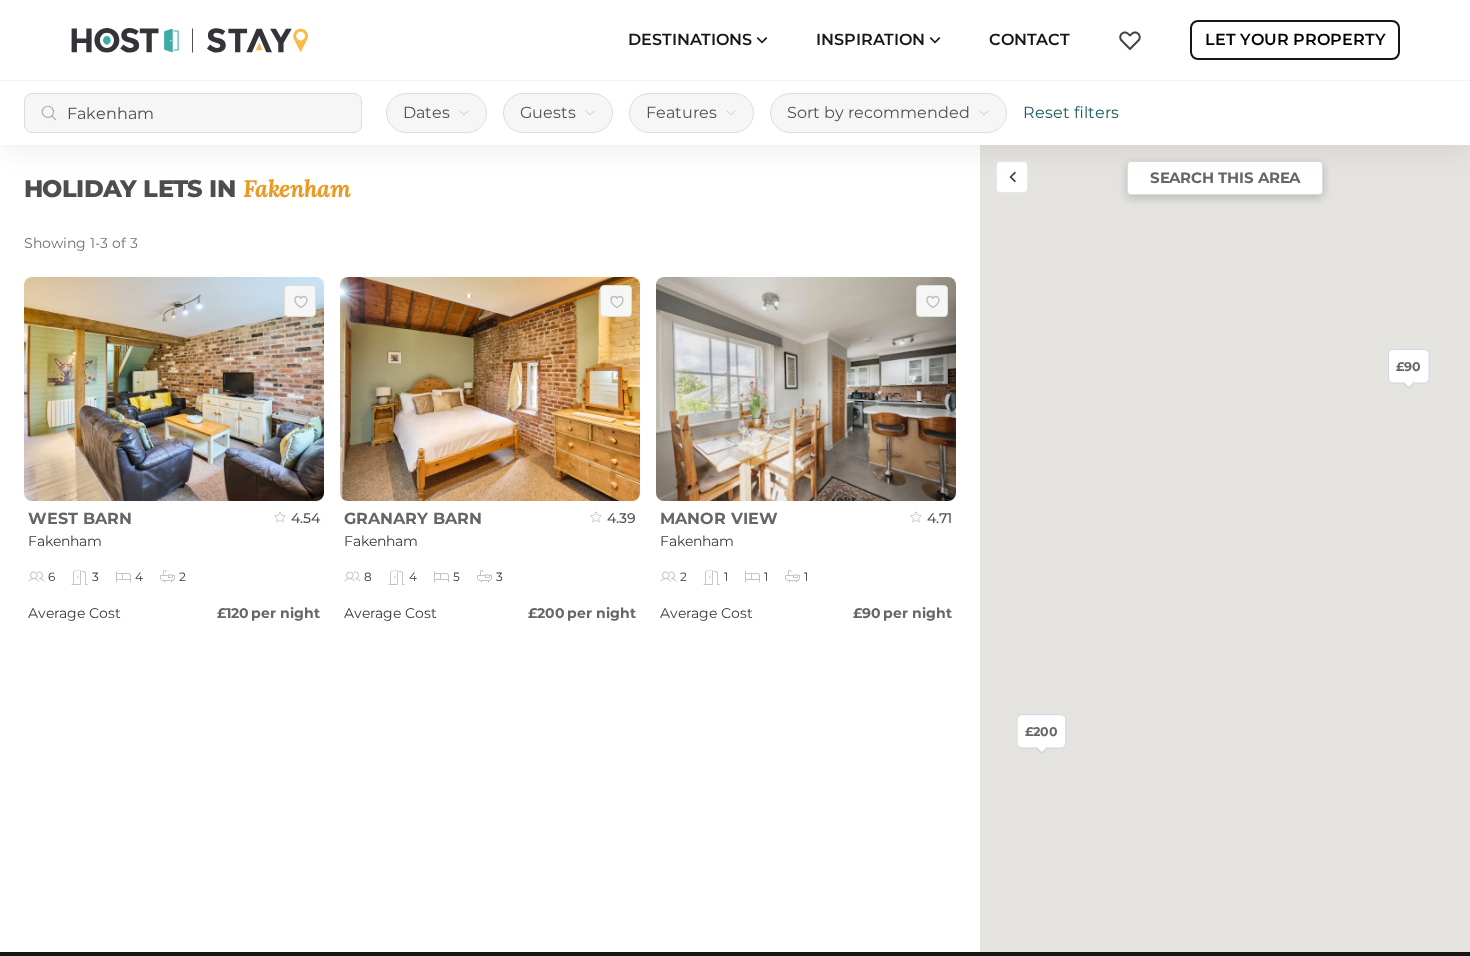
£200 (1041, 731)
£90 (1408, 366)
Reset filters (1071, 112)
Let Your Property (1295, 39)
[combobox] (193, 113)
